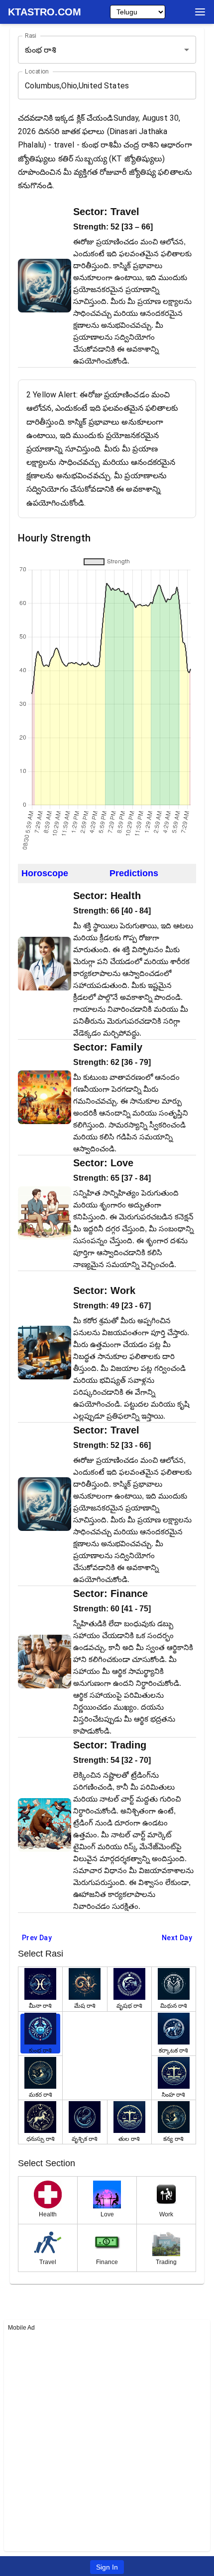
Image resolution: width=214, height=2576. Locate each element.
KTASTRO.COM (45, 12)
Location (37, 72)
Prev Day (37, 1938)
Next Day (177, 1938)
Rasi (30, 36)
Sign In (107, 2567)
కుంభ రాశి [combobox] (41, 50)
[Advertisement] (107, 2440)
